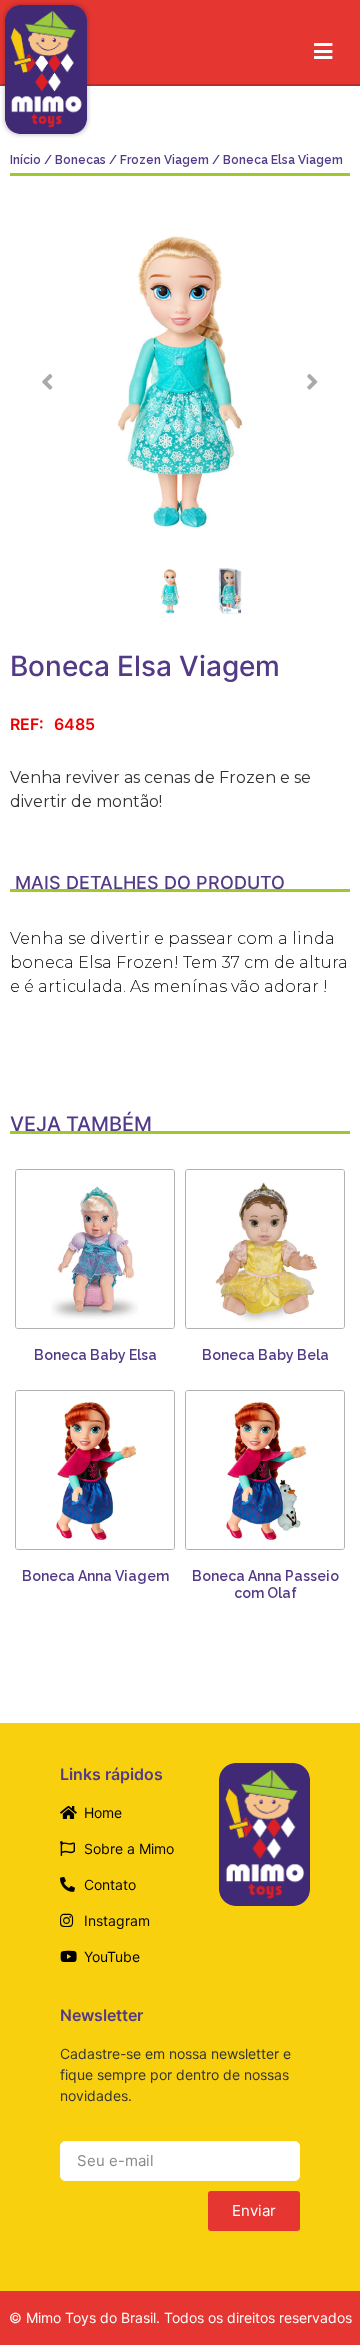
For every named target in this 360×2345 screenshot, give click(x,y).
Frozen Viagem (164, 160)
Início (25, 160)
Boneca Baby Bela (265, 1355)
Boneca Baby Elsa (95, 1355)
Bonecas (80, 160)
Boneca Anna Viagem (95, 1576)
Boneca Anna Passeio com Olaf (265, 1584)
